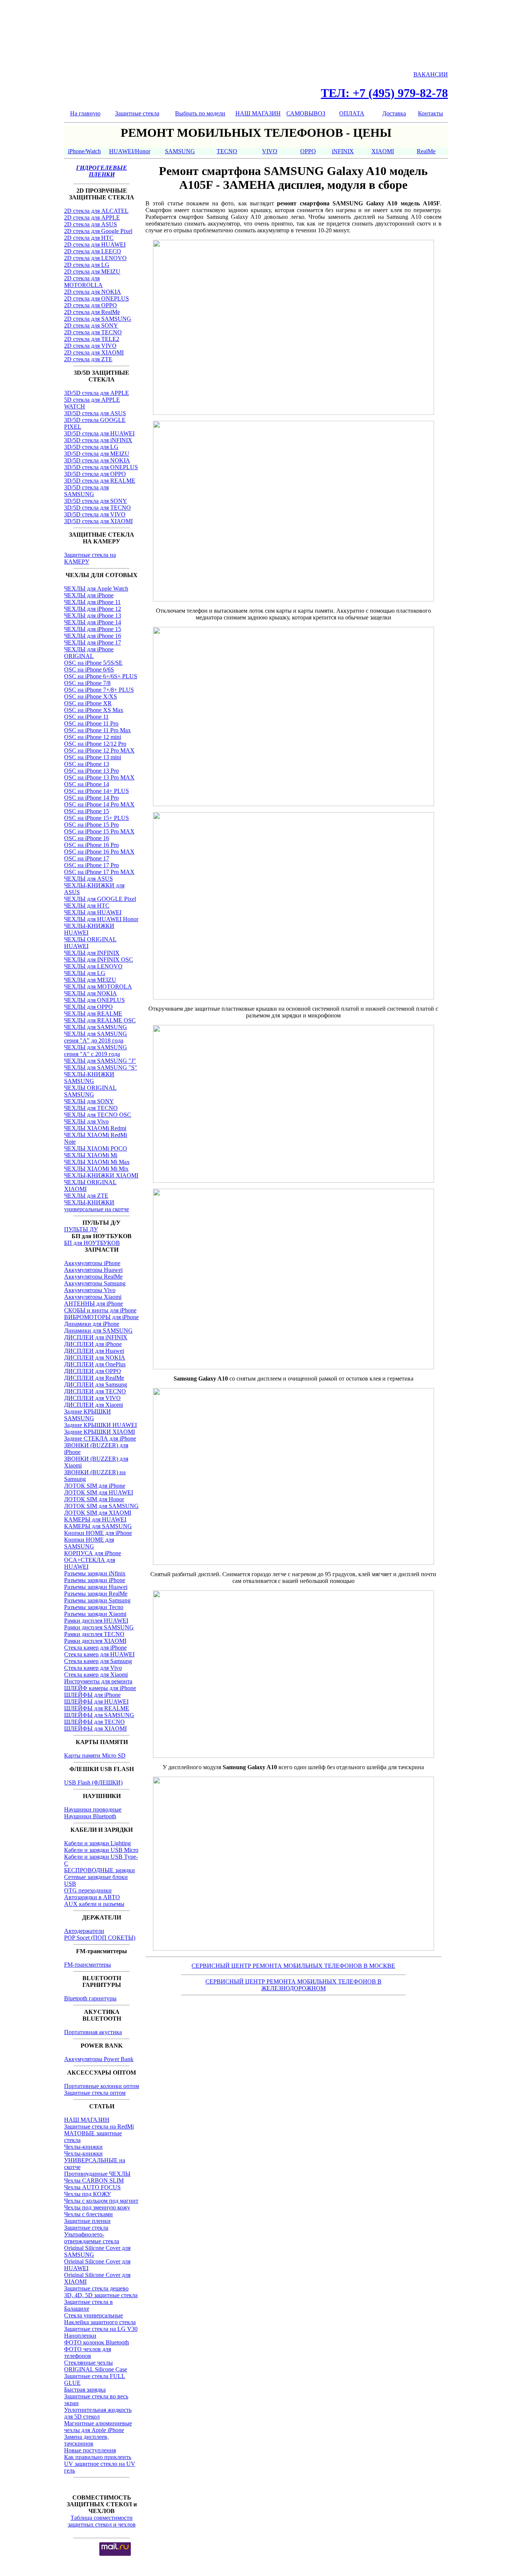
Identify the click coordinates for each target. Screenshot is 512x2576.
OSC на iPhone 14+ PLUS (97, 791)
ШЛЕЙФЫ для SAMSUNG (99, 1715)
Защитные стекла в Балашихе (88, 2305)
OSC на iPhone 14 (87, 784)
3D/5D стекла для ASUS (95, 413)
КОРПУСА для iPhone (93, 1553)
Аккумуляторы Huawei (93, 1270)
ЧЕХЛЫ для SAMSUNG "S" (101, 1067)
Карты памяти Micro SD (95, 1755)
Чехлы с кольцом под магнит (101, 2201)
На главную (85, 113)
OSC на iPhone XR (88, 703)
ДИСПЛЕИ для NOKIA (95, 1358)
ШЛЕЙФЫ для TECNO (94, 1722)
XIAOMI (383, 151)
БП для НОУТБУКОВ (92, 1243)
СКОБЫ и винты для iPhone (100, 1310)
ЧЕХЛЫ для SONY (89, 1101)
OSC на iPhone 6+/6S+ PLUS (101, 676)
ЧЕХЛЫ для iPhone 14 (93, 622)
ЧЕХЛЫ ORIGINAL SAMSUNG (90, 1091)
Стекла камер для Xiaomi (96, 1675)
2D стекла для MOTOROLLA (83, 282)
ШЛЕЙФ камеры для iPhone (100, 1688)
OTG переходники (88, 1890)
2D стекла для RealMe (92, 312)
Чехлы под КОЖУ (88, 2194)
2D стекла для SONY (91, 325)
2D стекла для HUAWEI (95, 245)
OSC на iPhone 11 (86, 717)
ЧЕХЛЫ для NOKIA (91, 993)
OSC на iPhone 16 (87, 838)
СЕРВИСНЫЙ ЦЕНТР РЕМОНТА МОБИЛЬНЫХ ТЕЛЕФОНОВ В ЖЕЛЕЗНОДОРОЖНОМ (293, 1985)
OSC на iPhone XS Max (94, 710)
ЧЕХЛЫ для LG (85, 973)
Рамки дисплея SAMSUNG (99, 1627)
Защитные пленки (87, 2221)
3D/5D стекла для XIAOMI (98, 521)
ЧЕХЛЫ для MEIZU (90, 980)
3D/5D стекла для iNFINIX (98, 440)
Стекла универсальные (94, 2315)
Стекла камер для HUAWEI (99, 1654)
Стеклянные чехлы (88, 2363)
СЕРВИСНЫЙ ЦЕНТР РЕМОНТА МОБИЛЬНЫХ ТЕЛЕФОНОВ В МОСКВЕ (293, 1966)
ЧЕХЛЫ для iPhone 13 (93, 616)
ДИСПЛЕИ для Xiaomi (94, 1405)
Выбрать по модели (200, 113)
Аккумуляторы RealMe (93, 1277)
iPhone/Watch (84, 151)
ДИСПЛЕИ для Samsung (96, 1384)
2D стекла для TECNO (93, 332)
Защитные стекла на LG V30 (101, 2329)
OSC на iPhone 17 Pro (91, 865)
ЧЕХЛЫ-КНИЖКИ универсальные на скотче (97, 1206)
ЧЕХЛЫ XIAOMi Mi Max (97, 1162)
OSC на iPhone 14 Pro (91, 798)
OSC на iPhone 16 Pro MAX (99, 852)
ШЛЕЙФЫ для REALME (97, 1708)
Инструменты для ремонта (98, 1681)
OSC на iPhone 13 (87, 764)
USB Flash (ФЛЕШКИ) (93, 1782)
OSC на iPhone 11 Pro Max (97, 730)
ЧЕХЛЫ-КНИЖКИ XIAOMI (101, 1175)
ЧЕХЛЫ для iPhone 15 (93, 629)
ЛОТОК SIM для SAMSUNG (101, 1506)
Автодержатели (84, 1931)
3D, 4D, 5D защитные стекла (101, 2295)
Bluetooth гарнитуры (90, 1998)
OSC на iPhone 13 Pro (91, 771)
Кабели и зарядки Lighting (97, 1843)
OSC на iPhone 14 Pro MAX (99, 804)
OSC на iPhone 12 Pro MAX (99, 750)
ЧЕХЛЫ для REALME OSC (100, 1020)
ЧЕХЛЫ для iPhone (89, 595)
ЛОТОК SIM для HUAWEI (99, 1492)
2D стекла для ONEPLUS (97, 298)
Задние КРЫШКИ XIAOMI (100, 1432)
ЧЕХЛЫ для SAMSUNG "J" (100, 1061)
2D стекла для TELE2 (92, 339)
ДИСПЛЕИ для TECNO (95, 1391)
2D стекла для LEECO (93, 251)
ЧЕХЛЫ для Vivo (86, 1121)
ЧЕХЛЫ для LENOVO (93, 966)
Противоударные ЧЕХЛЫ (97, 2174)
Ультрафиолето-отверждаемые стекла (92, 2238)
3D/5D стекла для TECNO (97, 508)
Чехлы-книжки (83, 2147)
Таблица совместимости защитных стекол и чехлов (102, 2521)
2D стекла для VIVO (90, 346)
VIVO (270, 151)
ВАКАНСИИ (431, 74)
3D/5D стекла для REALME (100, 481)
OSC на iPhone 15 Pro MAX (99, 831)
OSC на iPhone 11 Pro (91, 723)
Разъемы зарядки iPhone (95, 1580)
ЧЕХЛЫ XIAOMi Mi (91, 1155)
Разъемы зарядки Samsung (97, 1600)
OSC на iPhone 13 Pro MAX (99, 777)
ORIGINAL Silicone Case (96, 2369)
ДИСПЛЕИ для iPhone (93, 1344)
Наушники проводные (93, 1809)
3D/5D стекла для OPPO (95, 474)
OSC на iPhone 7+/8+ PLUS (99, 690)
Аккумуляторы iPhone (92, 1263)
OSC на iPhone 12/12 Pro (95, 744)
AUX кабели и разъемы (94, 1904)
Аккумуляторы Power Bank (99, 2059)
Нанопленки (80, 2336)
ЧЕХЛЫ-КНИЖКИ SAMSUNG (89, 1078)
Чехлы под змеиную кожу (97, 2207)
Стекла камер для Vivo (93, 1668)
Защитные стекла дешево (96, 2288)
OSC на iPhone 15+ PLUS (97, 818)
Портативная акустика (93, 2032)
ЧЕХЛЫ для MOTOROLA (98, 987)
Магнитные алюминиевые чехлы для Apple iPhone (98, 2427)
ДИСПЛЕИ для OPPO (93, 1371)
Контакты (430, 113)
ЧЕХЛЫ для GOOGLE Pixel (100, 899)
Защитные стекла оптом (95, 2093)
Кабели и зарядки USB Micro (101, 1850)
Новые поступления (90, 2450)
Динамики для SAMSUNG (98, 1331)
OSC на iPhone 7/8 (87, 683)
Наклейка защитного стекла (100, 2322)
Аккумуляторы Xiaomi (93, 1297)
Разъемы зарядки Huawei (96, 1587)
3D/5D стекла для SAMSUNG (86, 491)
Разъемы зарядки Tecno (94, 1607)
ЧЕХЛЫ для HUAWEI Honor (101, 919)
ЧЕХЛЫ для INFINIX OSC (99, 960)
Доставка (394, 113)
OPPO (308, 151)
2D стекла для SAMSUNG (98, 319)
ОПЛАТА (352, 113)
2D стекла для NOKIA (93, 292)
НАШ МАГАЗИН (258, 113)
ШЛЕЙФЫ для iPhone (92, 1695)
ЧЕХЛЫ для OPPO (88, 1007)
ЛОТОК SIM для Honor (94, 1499)
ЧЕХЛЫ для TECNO (91, 1108)
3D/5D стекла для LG (91, 447)
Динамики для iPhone (92, 1324)
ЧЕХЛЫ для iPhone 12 (93, 609)
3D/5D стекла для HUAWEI (99, 433)
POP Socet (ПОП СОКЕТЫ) (100, 1938)
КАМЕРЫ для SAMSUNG (98, 1526)
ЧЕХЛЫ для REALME (93, 1013)
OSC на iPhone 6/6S (89, 669)
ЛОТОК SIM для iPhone (95, 1486)
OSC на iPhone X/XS (91, 696)
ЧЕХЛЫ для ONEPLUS (94, 1000)
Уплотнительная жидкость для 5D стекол (98, 2413)
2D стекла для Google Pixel (98, 231)
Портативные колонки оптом (102, 2086)
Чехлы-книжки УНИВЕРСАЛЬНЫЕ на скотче (95, 2160)
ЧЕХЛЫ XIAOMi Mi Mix (96, 1169)
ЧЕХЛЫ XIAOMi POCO (96, 1148)
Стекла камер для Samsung (98, 1661)
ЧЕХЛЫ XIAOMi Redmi (95, 1128)
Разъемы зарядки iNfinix (95, 1573)
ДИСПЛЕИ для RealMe (94, 1378)
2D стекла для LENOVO (95, 258)
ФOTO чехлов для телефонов (88, 2352)
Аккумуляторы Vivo (90, 1290)
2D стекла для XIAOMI (94, 352)
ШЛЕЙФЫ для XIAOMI (95, 1729)
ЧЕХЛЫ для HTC (87, 906)
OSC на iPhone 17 (87, 858)
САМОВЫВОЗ (306, 113)
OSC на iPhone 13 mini (93, 757)
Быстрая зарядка (85, 2390)
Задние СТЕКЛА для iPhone (100, 1438)
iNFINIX (343, 151)
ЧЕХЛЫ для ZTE (86, 1196)
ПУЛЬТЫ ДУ (81, 1229)
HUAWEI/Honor (130, 151)
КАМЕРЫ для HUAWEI (95, 1519)
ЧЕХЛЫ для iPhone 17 (93, 643)
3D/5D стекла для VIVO (95, 514)
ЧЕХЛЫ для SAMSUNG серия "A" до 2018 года (96, 1037)
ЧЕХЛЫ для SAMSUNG (96, 1027)
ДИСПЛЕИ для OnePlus (95, 1364)
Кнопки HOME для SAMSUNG (89, 1543)
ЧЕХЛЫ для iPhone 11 (92, 602)
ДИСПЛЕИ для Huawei (94, 1351)
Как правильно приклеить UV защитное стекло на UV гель (100, 2464)
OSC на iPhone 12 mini (93, 737)
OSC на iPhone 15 (87, 811)
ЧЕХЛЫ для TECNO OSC (98, 1115)
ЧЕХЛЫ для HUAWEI (93, 912)
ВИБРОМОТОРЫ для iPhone (101, 1317)
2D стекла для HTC (89, 238)
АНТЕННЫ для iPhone (94, 1304)
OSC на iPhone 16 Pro (91, 845)
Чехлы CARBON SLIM (94, 2180)
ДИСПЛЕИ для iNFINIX (96, 1337)
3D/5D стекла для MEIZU (97, 454)
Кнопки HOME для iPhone (98, 1533)
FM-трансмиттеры (88, 1965)
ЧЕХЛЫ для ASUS (88, 879)
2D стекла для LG (87, 265)
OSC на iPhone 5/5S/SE (93, 663)
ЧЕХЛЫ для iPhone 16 (93, 636)
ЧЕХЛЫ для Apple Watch (96, 589)
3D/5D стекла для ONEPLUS (101, 467)
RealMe (426, 151)
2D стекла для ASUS (91, 224)
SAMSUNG (180, 151)
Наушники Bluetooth (90, 1816)
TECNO (227, 151)
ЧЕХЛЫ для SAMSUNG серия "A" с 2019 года (96, 1051)
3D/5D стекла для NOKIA (97, 460)
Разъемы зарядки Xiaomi (95, 1614)
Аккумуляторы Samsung (95, 1283)
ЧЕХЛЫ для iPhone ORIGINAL (89, 653)
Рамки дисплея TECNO (94, 1634)
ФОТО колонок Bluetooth (97, 2342)
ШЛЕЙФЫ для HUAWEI (96, 1702)
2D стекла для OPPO (91, 305)
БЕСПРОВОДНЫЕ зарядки (100, 1870)
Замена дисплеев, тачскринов (86, 2440)
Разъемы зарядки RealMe (96, 1594)
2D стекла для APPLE (92, 218)
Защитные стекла (137, 113)
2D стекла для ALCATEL (96, 211)
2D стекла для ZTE (88, 359)
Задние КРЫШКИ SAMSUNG (88, 1415)
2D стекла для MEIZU (92, 272)
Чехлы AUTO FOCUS (92, 2187)
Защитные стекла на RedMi (99, 2126)
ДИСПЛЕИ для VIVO (92, 1398)
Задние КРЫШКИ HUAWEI (100, 1425)
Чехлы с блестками (88, 2214)
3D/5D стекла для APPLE (97, 393)
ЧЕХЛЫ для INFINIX (92, 953)
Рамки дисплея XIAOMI (95, 1641)
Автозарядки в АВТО (92, 1897)
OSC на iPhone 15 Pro (91, 825)
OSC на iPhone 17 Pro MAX (99, 872)
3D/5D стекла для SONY (96, 501)
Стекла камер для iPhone (95, 1648)
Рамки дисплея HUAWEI (96, 1621)
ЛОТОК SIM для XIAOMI (98, 1513)
